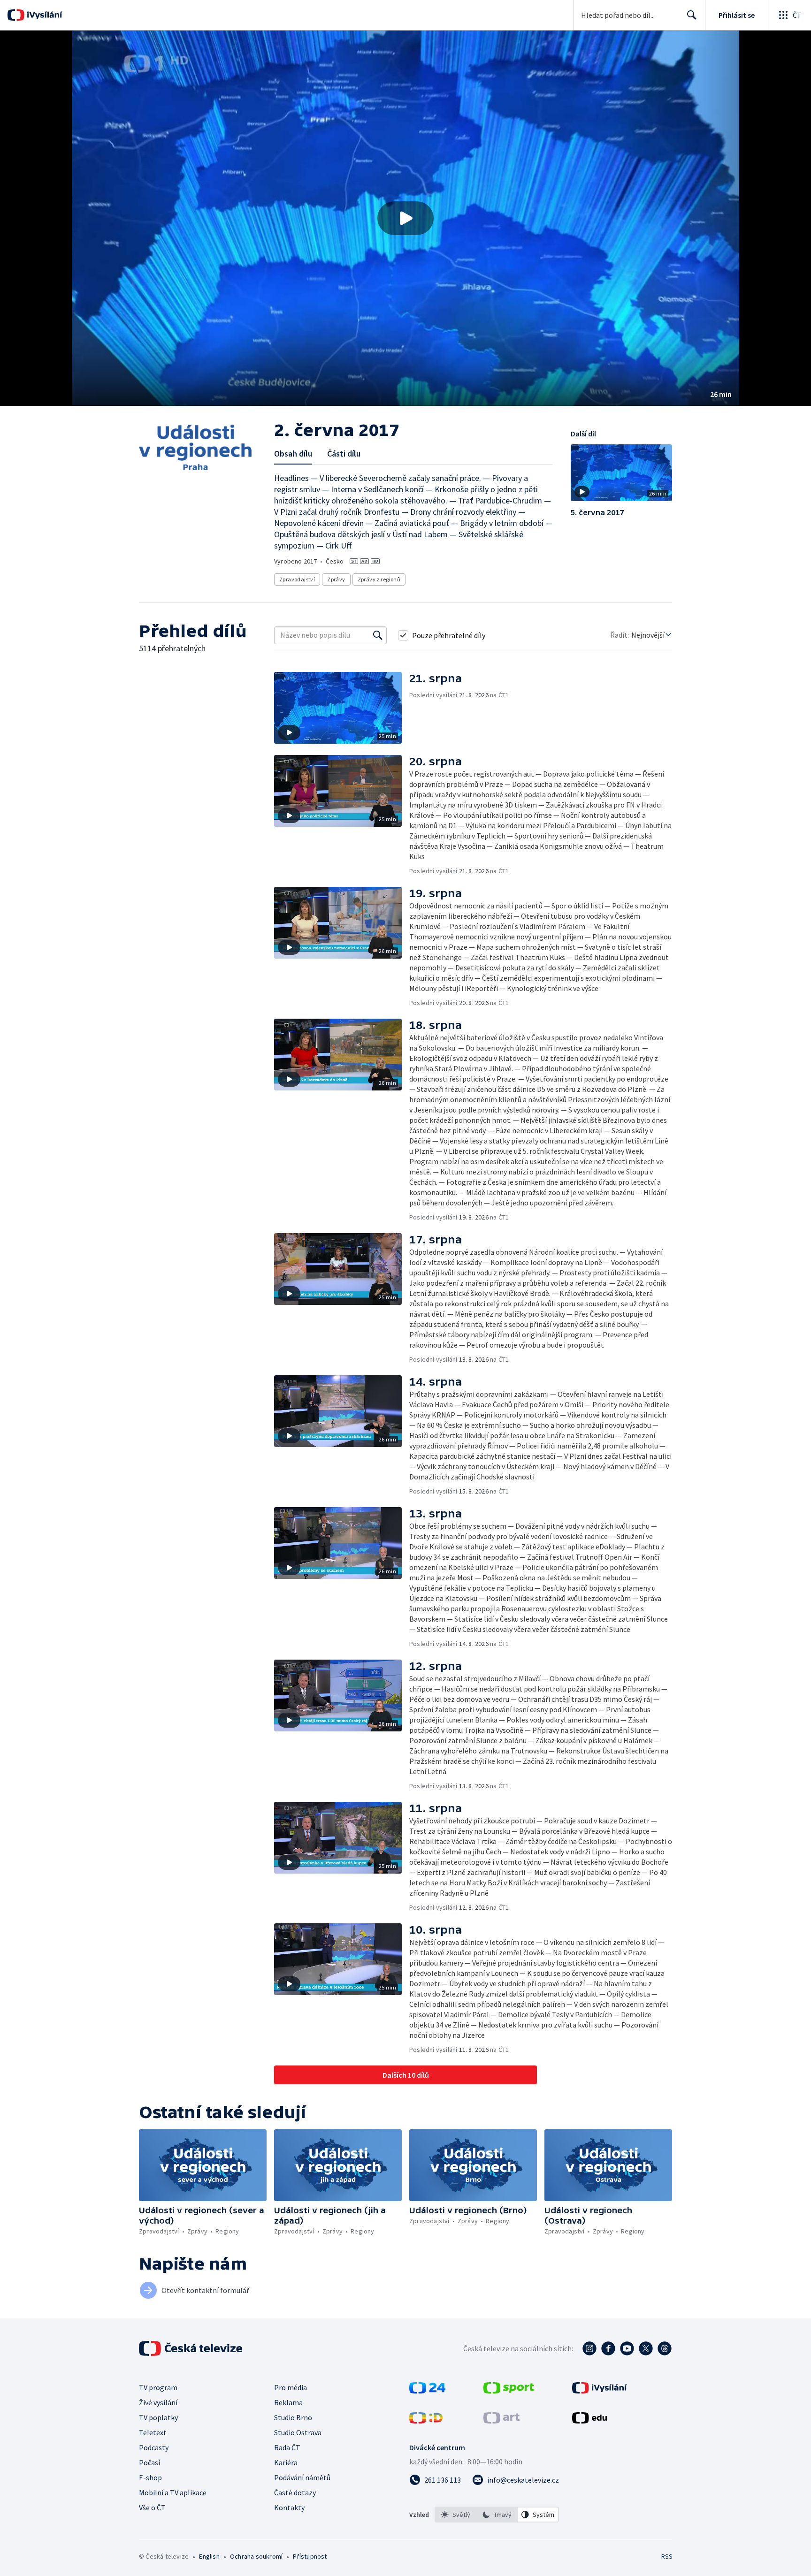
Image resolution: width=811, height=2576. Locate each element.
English (209, 2556)
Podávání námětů (302, 2477)
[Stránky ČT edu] (589, 2421)
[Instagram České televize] (589, 2348)
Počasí (149, 2462)
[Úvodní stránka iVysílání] (43, 15)
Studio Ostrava (298, 2432)
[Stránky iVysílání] (600, 2391)
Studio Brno (293, 2417)
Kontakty (289, 2507)
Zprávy (336, 579)
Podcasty (154, 2447)
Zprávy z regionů (379, 579)
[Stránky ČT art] (501, 2421)
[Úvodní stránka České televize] (191, 2348)
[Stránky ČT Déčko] (426, 2421)
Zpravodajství (297, 579)
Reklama (288, 2402)
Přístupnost (310, 2556)
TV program (158, 2387)
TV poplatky (158, 2417)
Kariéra (286, 2462)
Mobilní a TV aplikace (173, 2492)
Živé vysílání (158, 2402)
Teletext (153, 2432)
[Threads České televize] (665, 2348)
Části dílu (344, 453)
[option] (456, 2515)
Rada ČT (287, 2447)
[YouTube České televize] (627, 2348)
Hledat (692, 15)
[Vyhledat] (378, 635)
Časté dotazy (295, 2492)
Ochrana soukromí (256, 2556)
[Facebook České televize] (608, 2348)
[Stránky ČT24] (427, 2391)
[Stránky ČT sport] (509, 2391)
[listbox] (497, 2515)
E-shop (150, 2477)
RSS (667, 2556)
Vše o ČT (152, 2507)
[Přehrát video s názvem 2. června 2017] (405, 218)
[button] (405, 218)
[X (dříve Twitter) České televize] (646, 2348)
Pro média (291, 2387)
